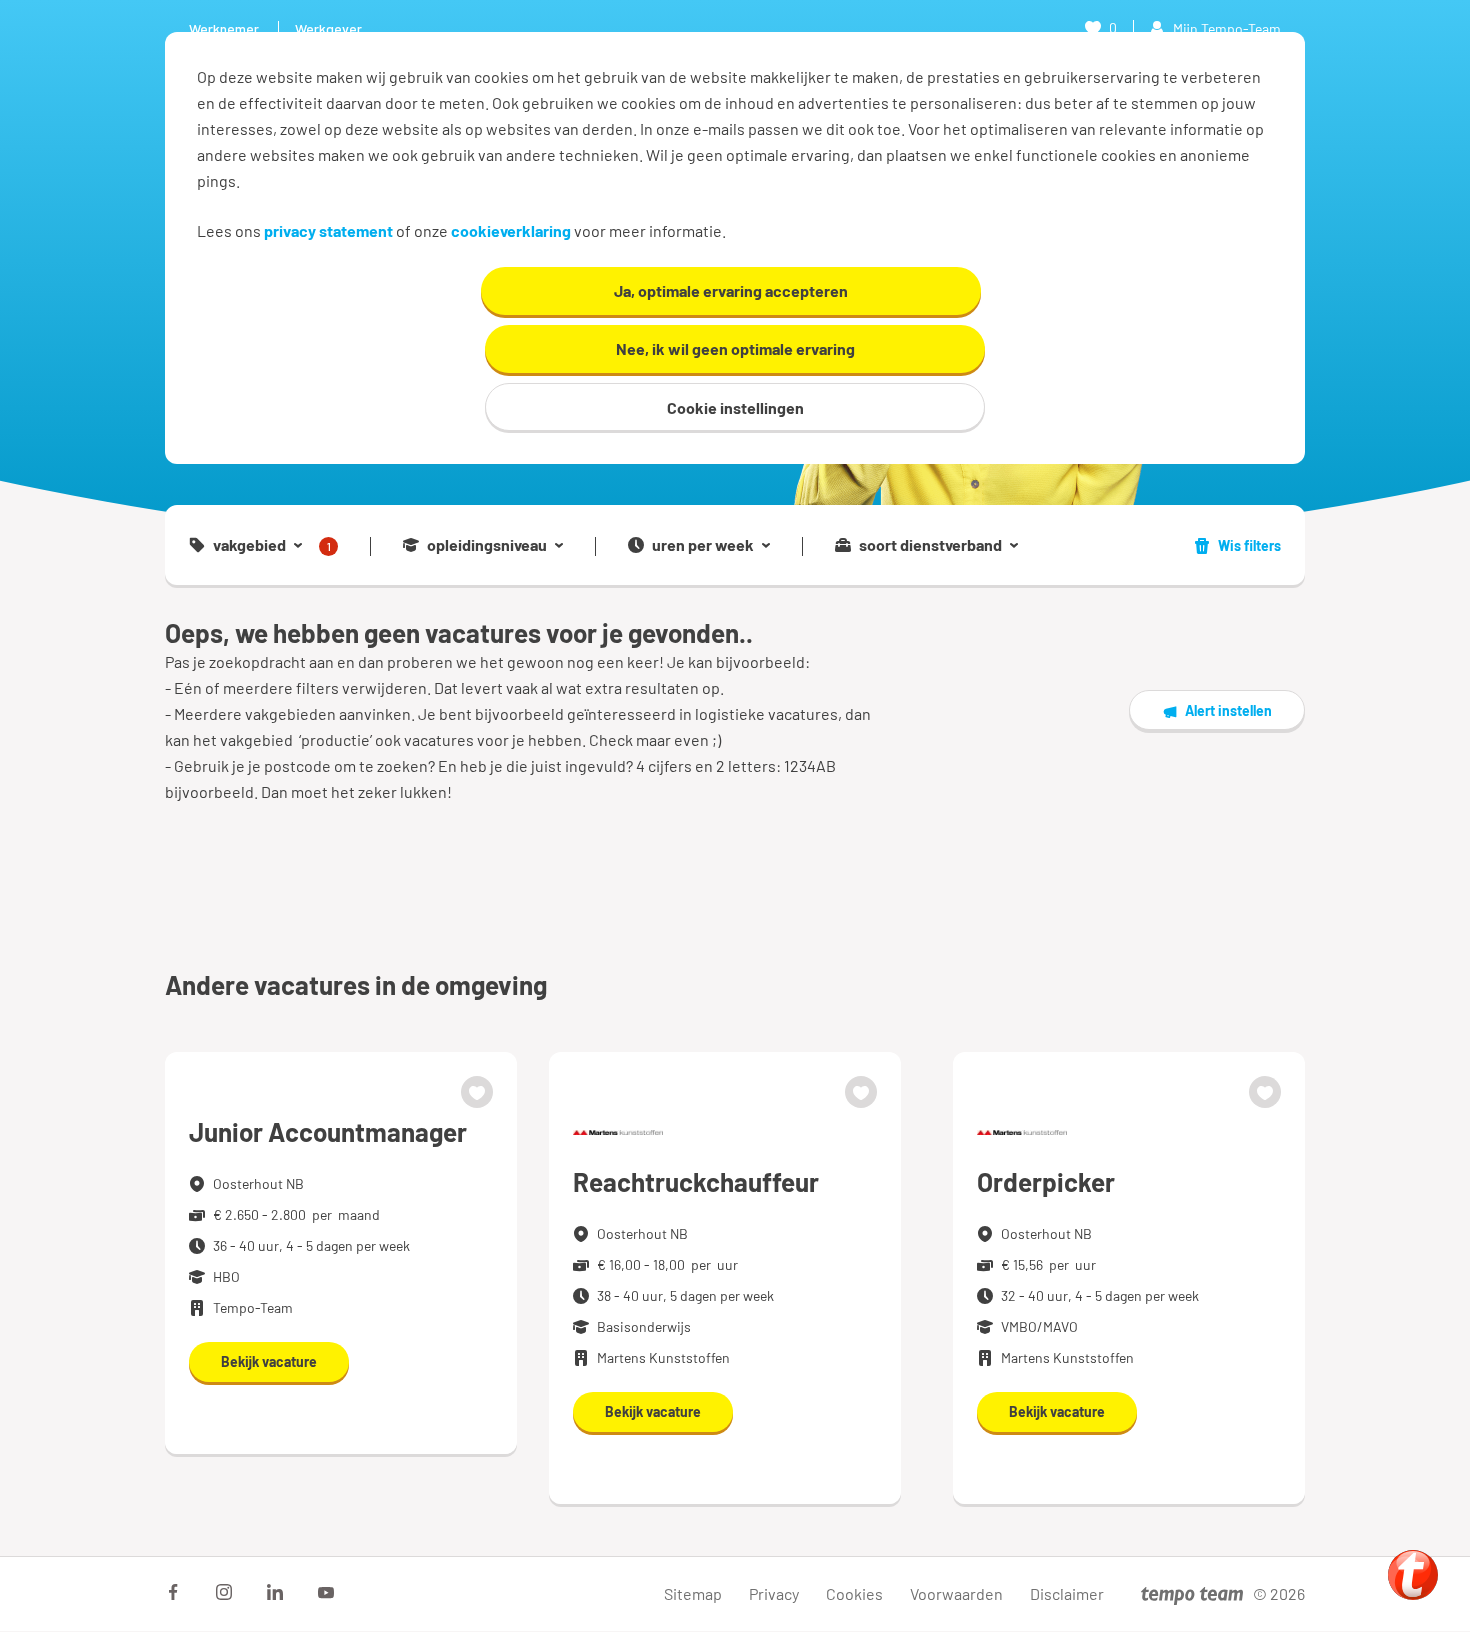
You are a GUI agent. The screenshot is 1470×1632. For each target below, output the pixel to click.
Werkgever (328, 28)
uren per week (703, 545)
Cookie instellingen (735, 407)
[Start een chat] (1413, 1575)
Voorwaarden (956, 1593)
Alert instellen (1228, 710)
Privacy (774, 1593)
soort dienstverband (930, 545)
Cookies (854, 1593)
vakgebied (272, 545)
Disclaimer (1067, 1593)
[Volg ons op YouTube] (326, 1592)
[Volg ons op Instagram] (224, 1592)
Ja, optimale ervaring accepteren (731, 290)
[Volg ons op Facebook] (173, 1592)
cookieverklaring (511, 230)
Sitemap (693, 1593)
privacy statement (328, 230)
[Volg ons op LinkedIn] (275, 1592)
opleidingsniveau (487, 545)
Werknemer (224, 28)
